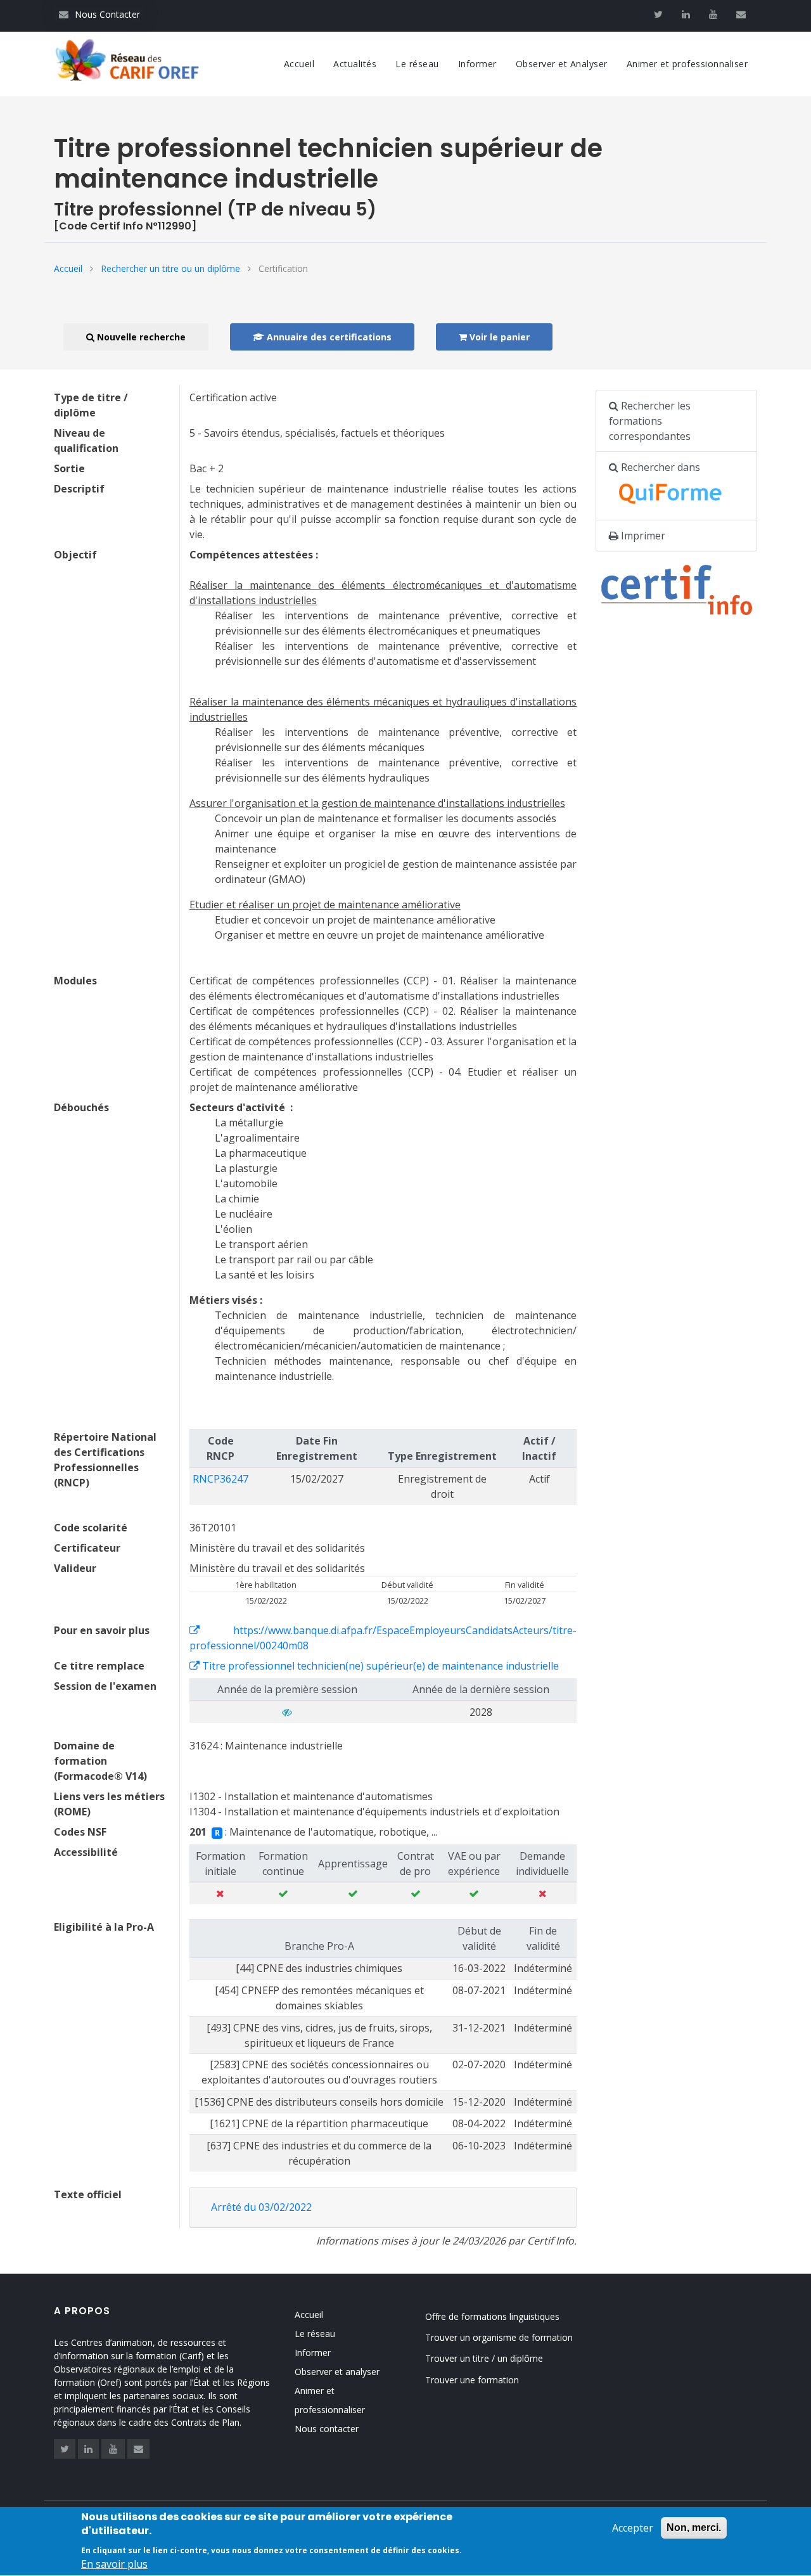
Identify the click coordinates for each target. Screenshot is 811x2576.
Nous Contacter (99, 14)
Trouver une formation (472, 2380)
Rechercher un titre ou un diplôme (170, 268)
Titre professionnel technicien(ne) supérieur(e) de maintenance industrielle (379, 1666)
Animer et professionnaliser (687, 64)
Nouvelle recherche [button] (140, 337)
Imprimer (642, 536)
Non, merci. (694, 2528)
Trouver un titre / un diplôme (484, 2358)
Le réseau (417, 64)
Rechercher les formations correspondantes (650, 421)
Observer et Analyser (562, 64)
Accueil (299, 64)
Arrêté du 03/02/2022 (261, 2207)
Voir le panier (498, 337)
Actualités (355, 64)
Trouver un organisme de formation (499, 2337)
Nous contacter (327, 2429)
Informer (477, 64)
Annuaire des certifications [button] (328, 337)
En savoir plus (114, 2565)
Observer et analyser (337, 2372)
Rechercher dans (659, 467)
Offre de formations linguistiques (492, 2316)
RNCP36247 (220, 1479)
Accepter (633, 2528)
